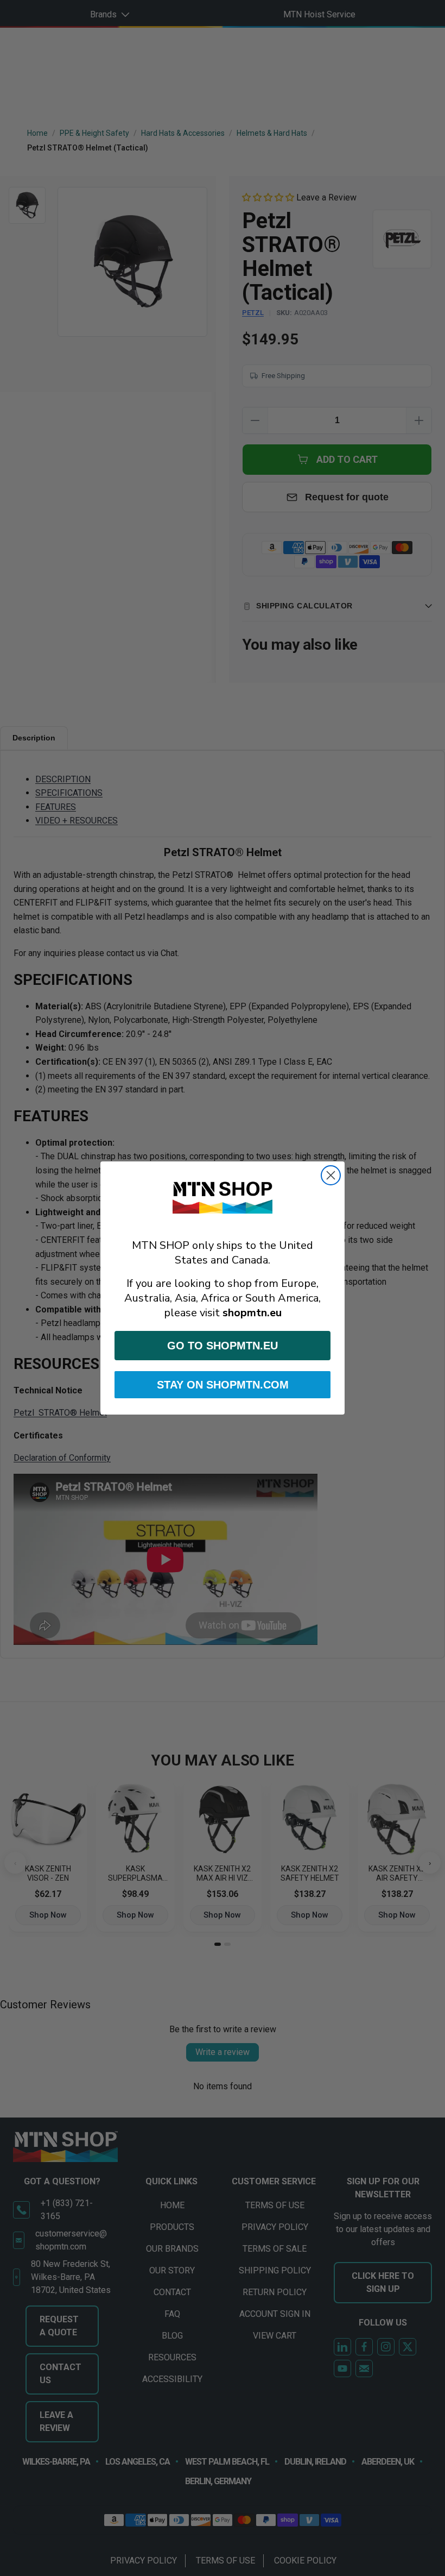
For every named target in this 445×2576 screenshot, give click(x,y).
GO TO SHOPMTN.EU (223, 1346)
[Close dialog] (331, 1175)
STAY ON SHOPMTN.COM (223, 1385)
